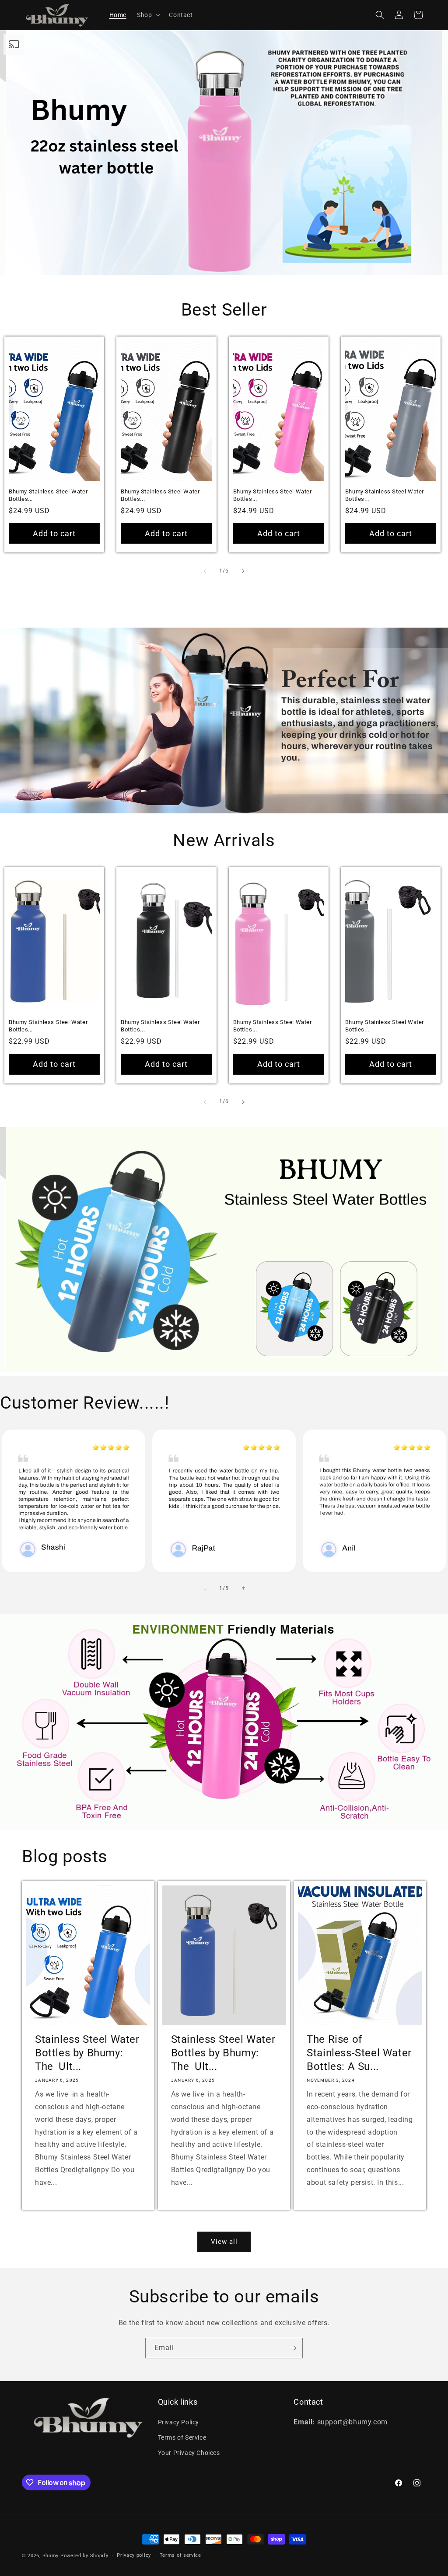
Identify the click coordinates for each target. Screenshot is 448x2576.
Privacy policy (134, 2555)
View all (224, 2242)
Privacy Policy (178, 2422)
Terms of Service (182, 2437)
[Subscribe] (293, 2348)
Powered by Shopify (84, 2556)
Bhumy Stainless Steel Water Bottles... (48, 495)
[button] (148, 15)
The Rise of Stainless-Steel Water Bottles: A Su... (359, 2053)
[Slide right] (243, 571)
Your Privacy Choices (189, 2453)
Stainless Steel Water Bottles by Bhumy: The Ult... (87, 2053)
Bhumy (51, 2556)
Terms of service (180, 2555)
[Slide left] (205, 571)
